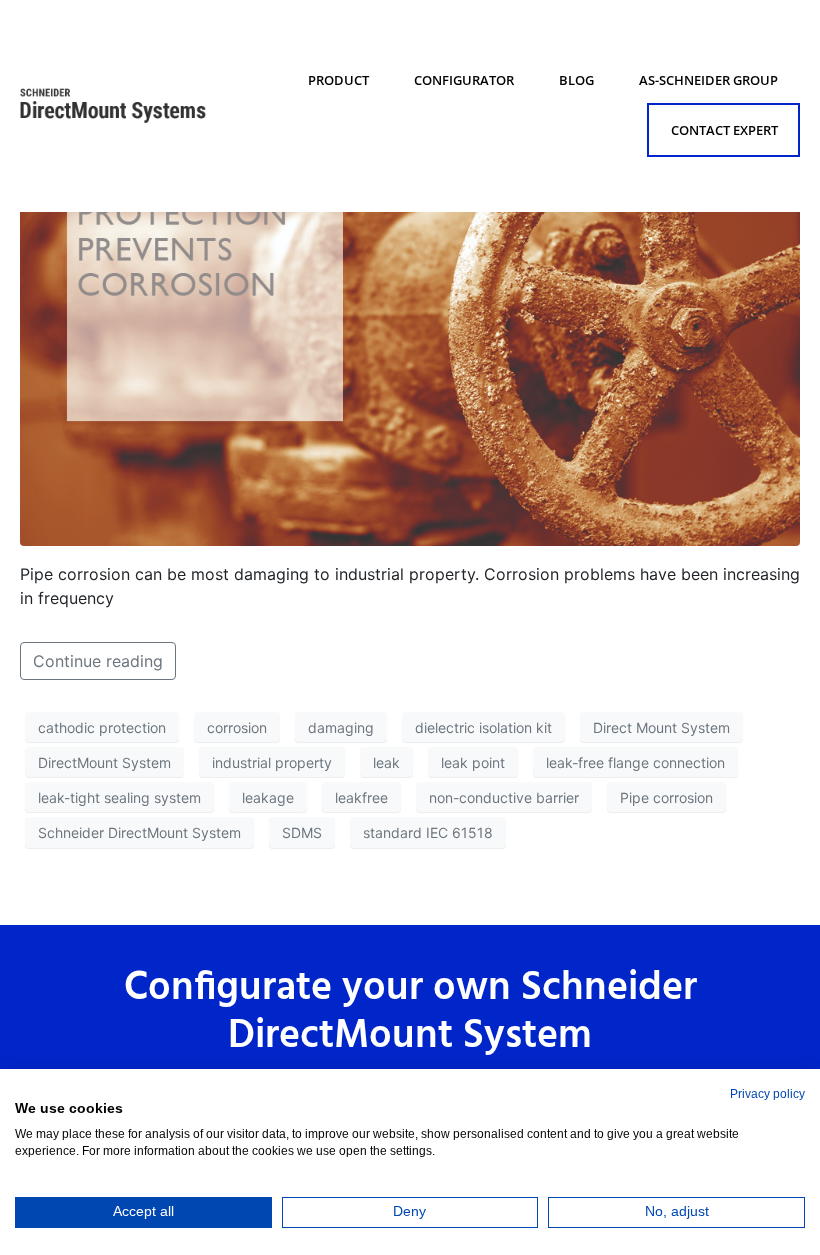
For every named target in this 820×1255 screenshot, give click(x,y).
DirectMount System (104, 762)
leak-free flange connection (635, 762)
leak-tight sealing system (119, 797)
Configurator (464, 80)
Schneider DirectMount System (139, 832)
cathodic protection (102, 727)
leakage (268, 797)
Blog (576, 80)
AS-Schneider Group (708, 80)
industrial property (272, 762)
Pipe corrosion (666, 797)
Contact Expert (724, 130)
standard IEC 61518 (428, 832)
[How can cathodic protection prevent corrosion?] (410, 311)
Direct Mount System (661, 727)
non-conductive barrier (504, 797)
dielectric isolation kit (483, 727)
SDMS (302, 832)
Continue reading (98, 661)
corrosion (237, 727)
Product (338, 80)
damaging (341, 727)
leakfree (361, 797)
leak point (473, 762)
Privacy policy (767, 1094)
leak (386, 762)
